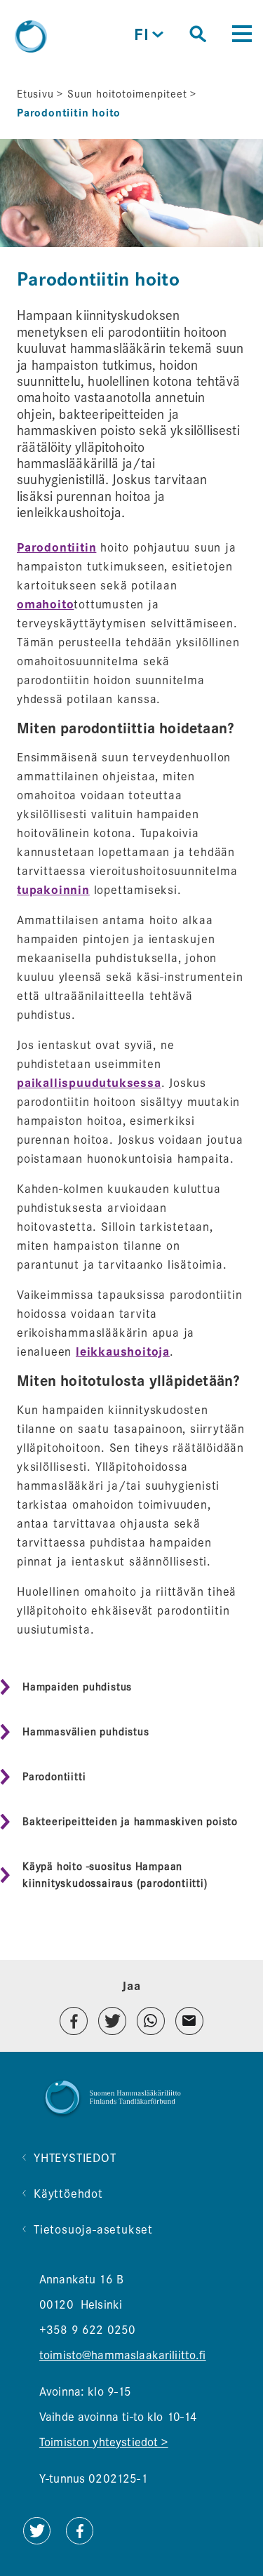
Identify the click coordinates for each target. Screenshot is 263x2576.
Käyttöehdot (68, 2194)
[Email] (189, 2021)
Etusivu (35, 94)
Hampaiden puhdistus (77, 1687)
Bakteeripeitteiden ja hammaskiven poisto (130, 1822)
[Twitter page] (36, 2541)
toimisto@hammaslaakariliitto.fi (123, 2355)
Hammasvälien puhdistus (86, 1732)
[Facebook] (74, 2021)
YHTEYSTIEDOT (75, 2158)
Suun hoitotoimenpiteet (127, 94)
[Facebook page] (80, 2541)
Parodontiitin (56, 548)
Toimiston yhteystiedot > (104, 2442)
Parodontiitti (54, 1777)
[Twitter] (112, 2021)
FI (150, 35)
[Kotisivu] (31, 36)
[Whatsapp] (151, 2021)
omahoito (45, 605)
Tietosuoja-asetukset (93, 2230)
